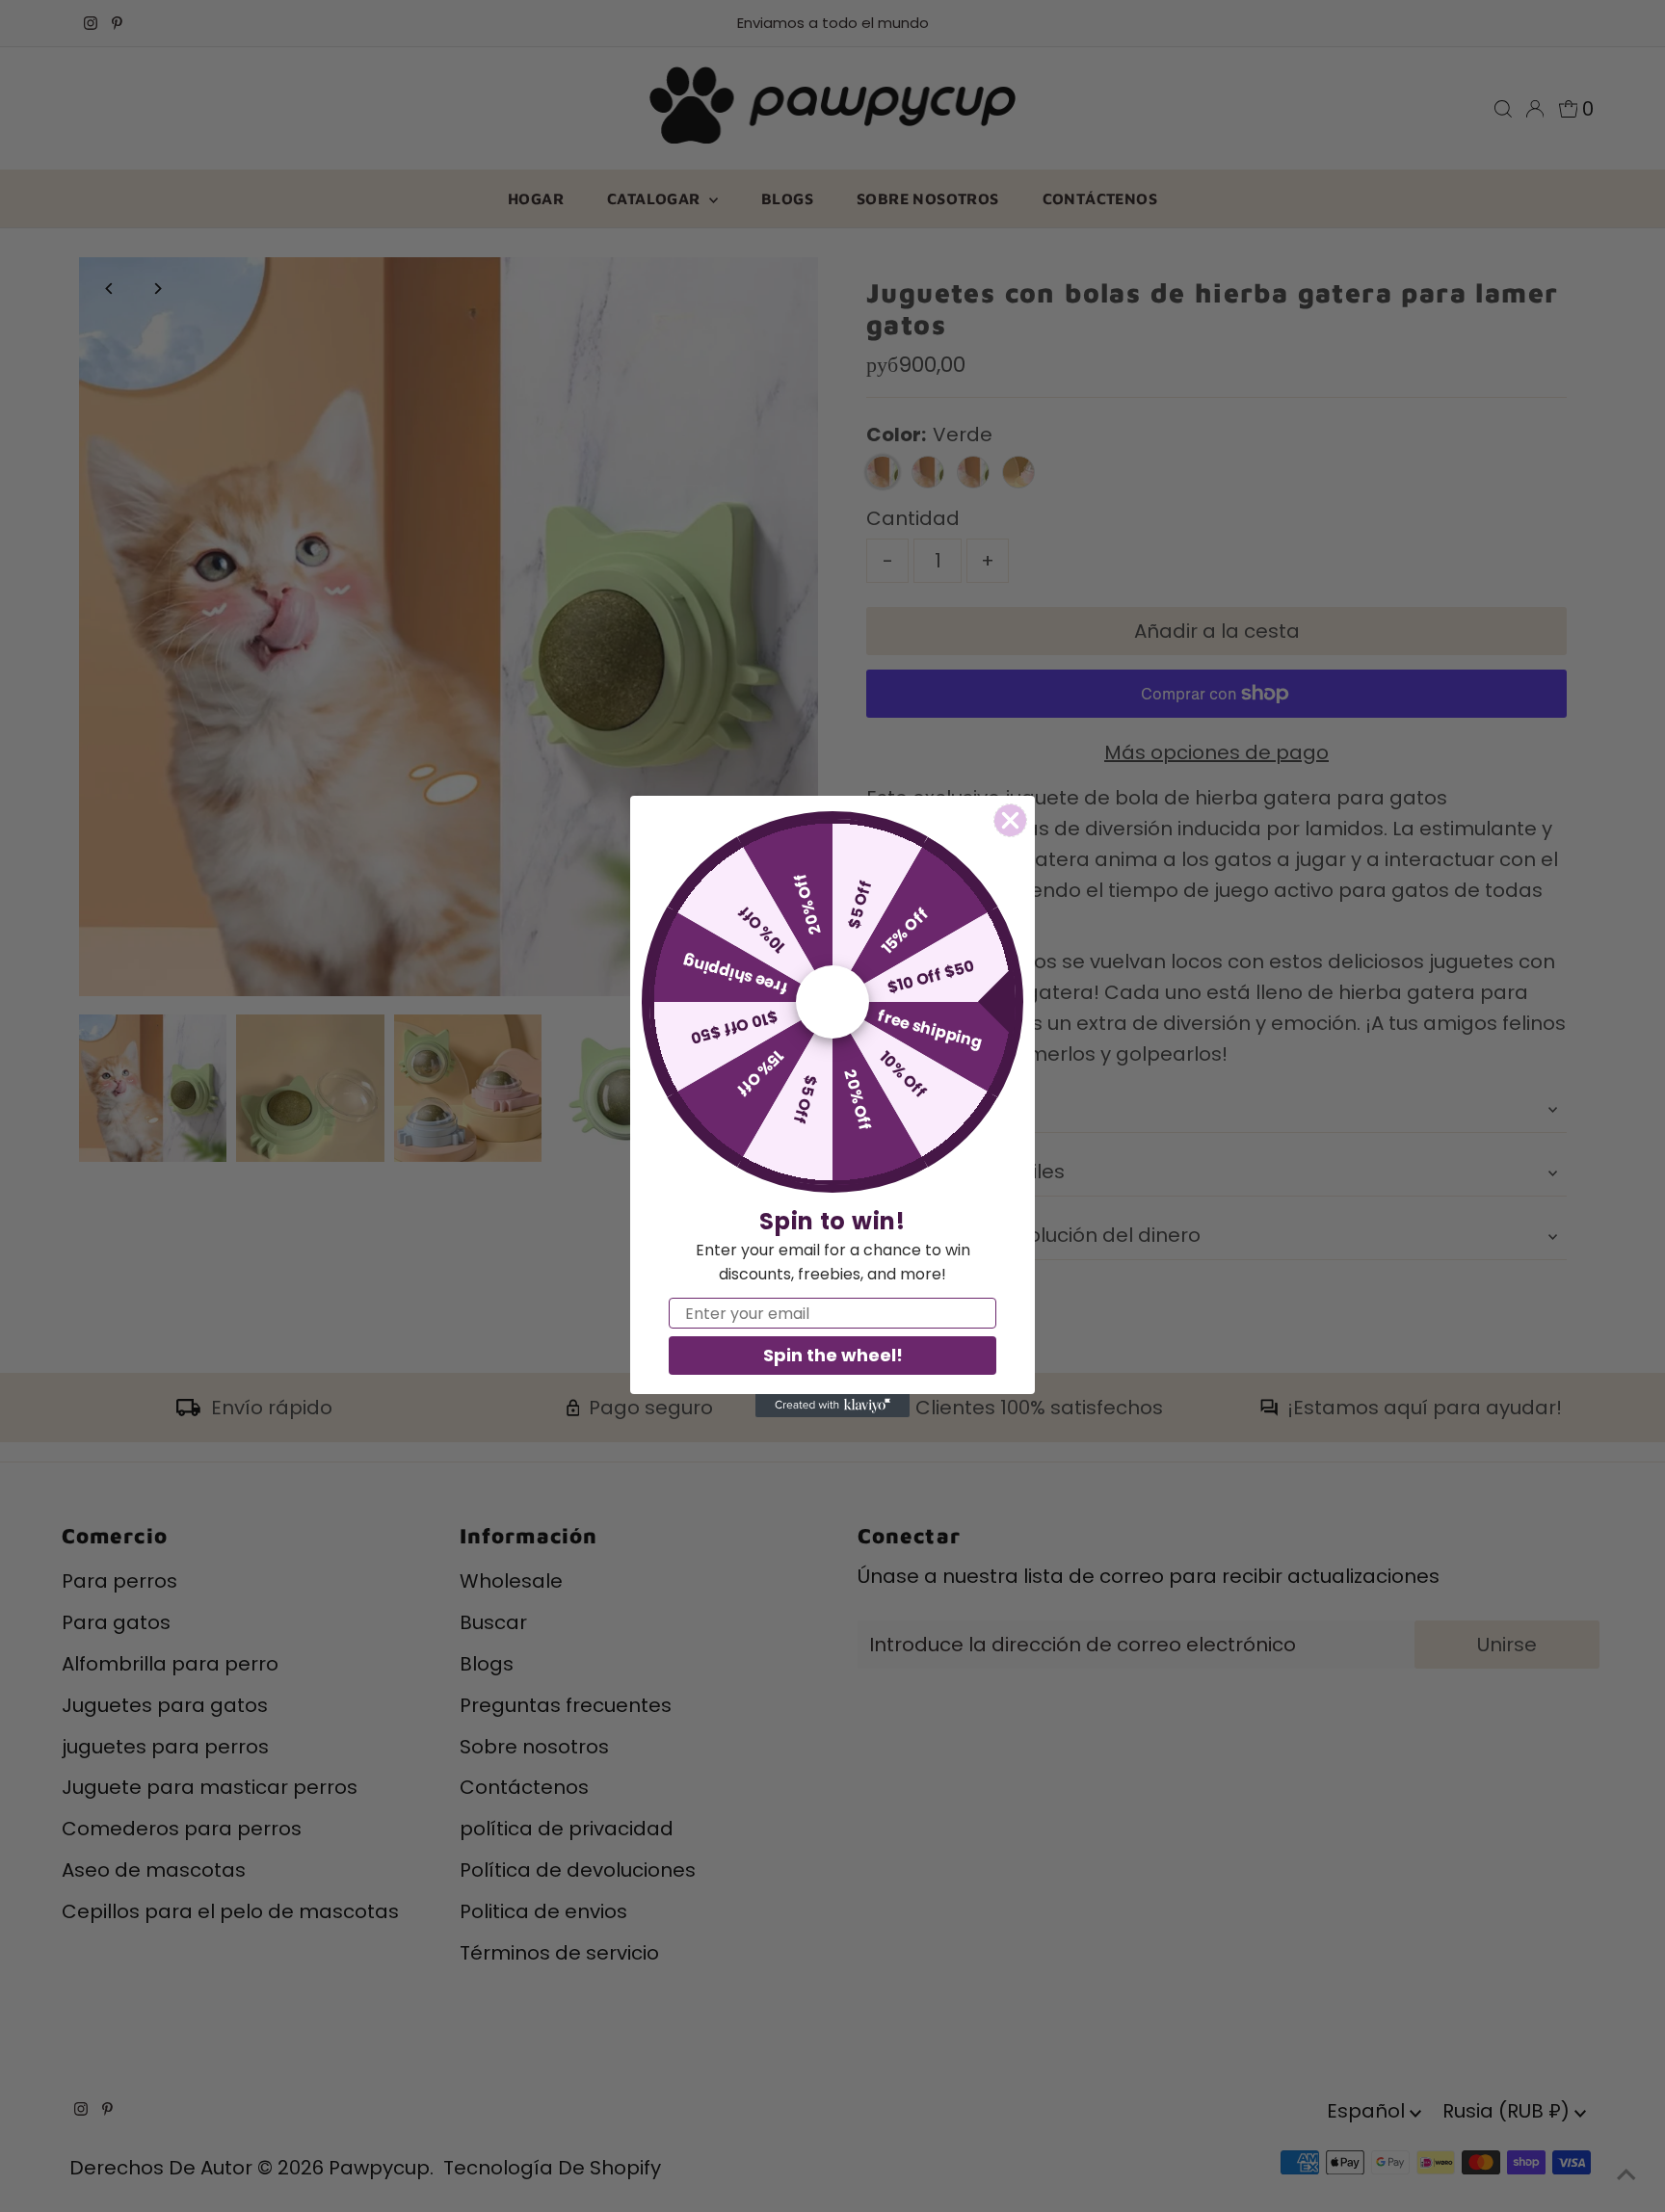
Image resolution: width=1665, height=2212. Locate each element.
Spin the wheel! (833, 1355)
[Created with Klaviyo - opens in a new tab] (832, 1406)
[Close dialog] (1010, 820)
